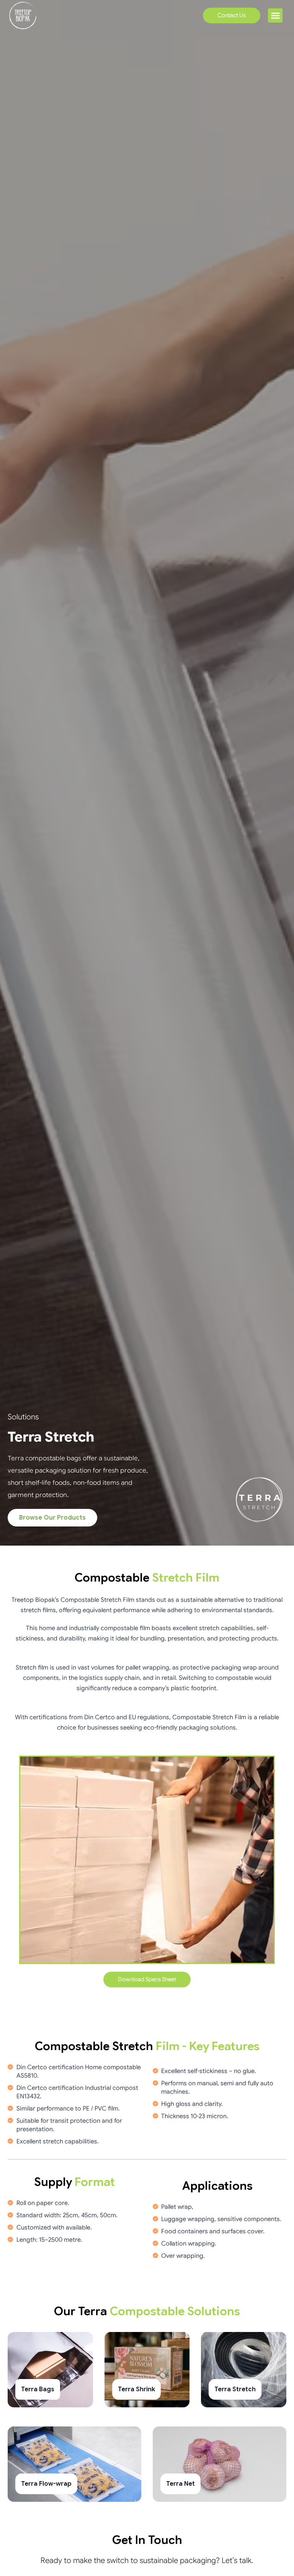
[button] (275, 16)
